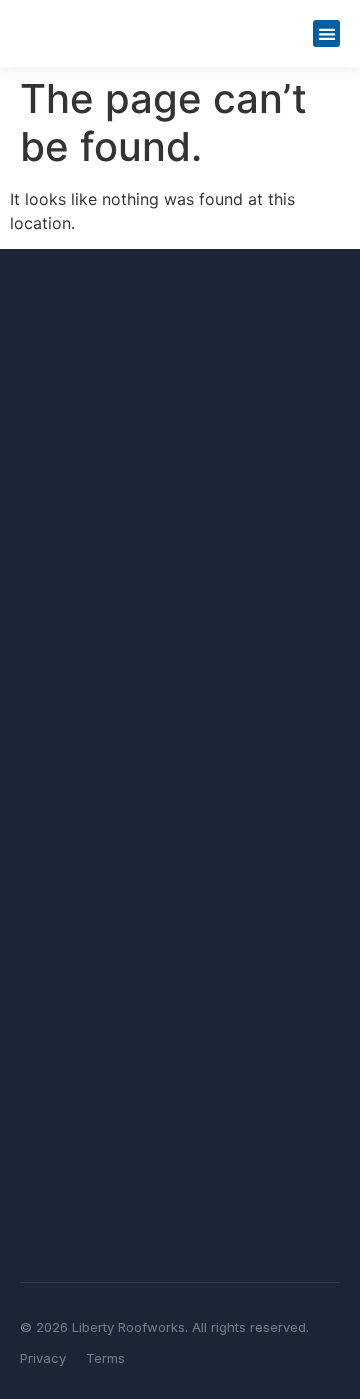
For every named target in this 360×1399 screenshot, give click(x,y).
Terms (105, 1358)
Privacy (43, 1358)
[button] (326, 33)
